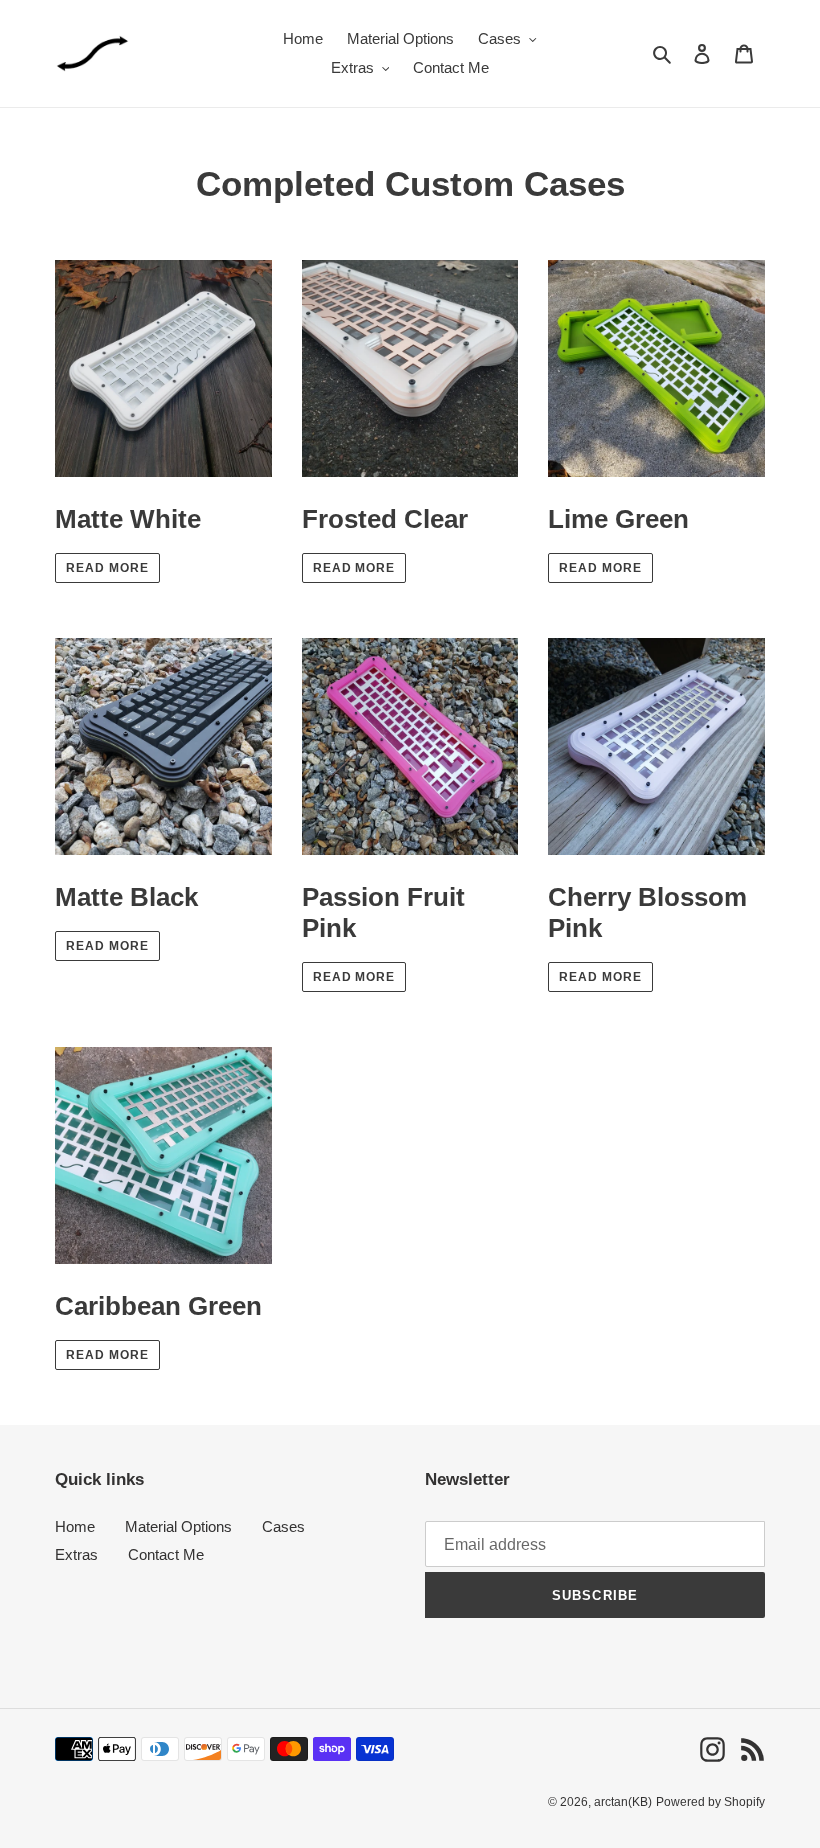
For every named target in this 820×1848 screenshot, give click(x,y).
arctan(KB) (623, 1802)
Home (75, 1526)
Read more (107, 568)
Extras (76, 1554)
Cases (283, 1526)
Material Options (178, 1526)
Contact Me (166, 1554)
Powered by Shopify (710, 1802)
